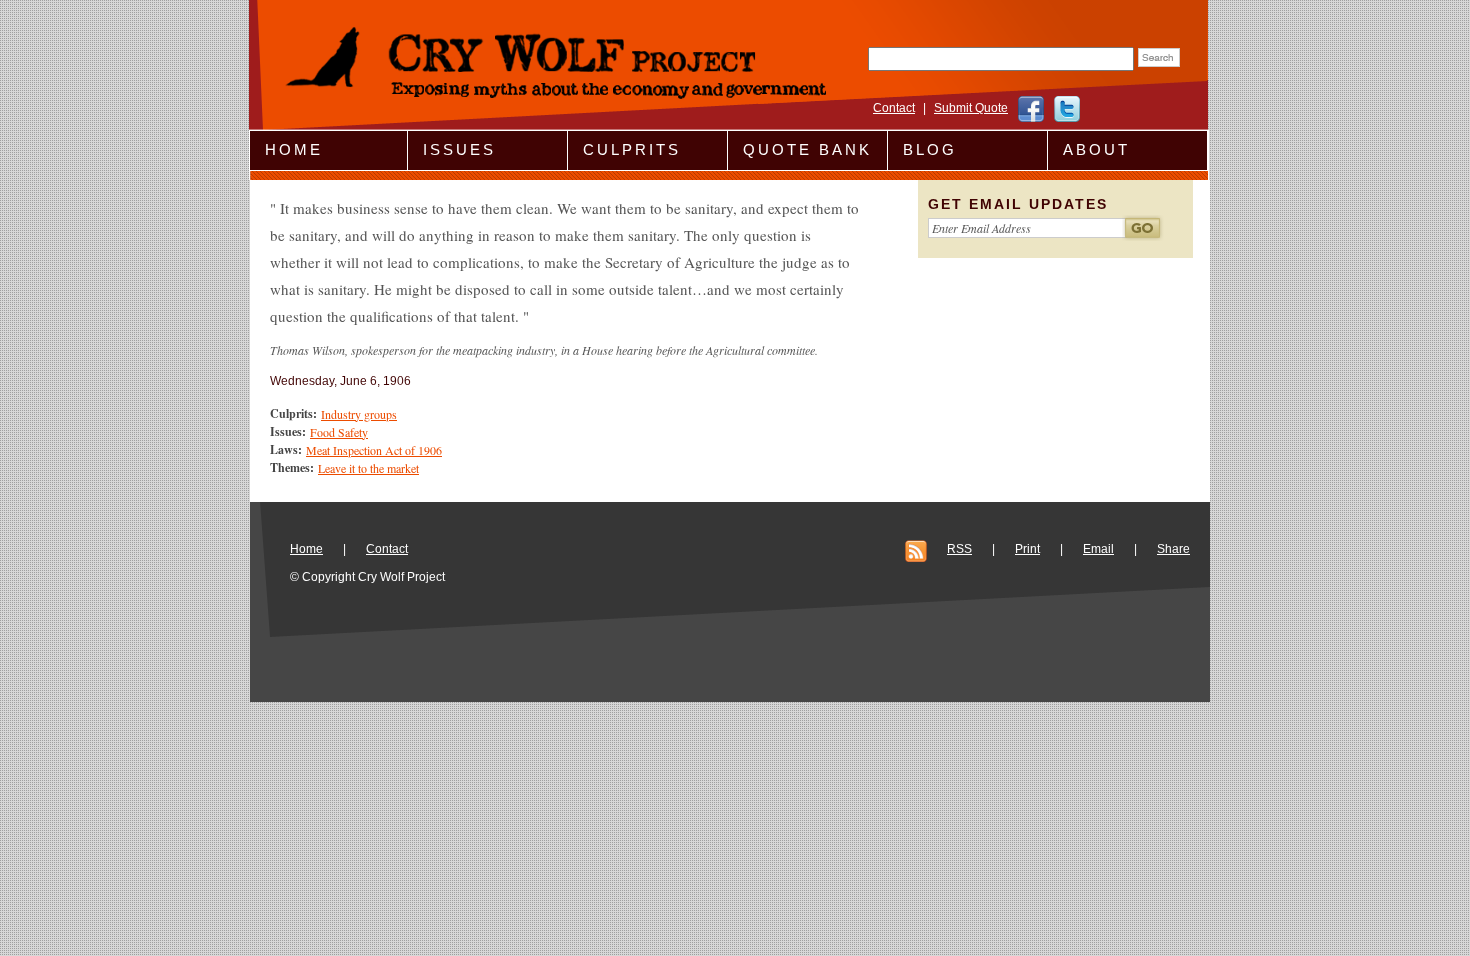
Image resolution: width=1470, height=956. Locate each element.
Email (1098, 549)
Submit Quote (971, 108)
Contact (894, 108)
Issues (459, 149)
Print (1027, 549)
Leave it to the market (368, 468)
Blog (930, 149)
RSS (959, 549)
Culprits (632, 149)
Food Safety (339, 432)
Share (1173, 549)
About (1096, 149)
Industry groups (359, 414)
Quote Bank (807, 149)
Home (294, 149)
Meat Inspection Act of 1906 (374, 450)
